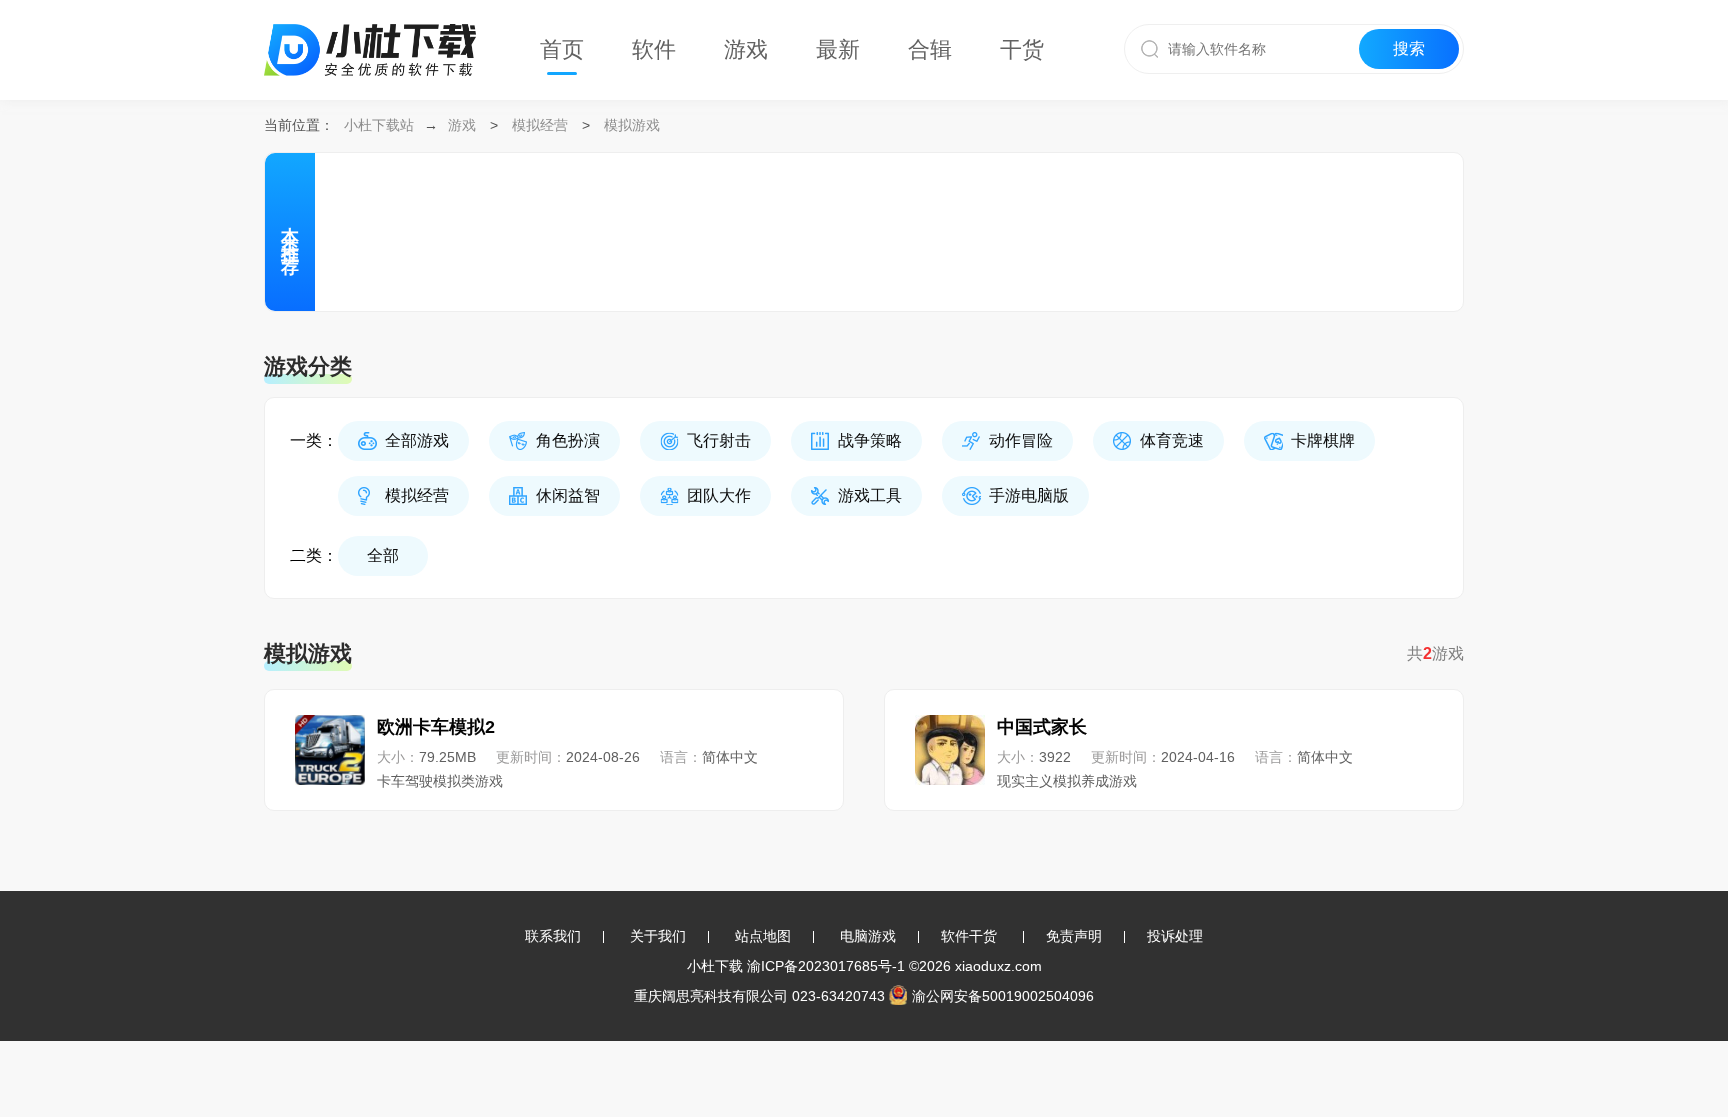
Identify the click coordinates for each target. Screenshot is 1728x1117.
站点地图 (763, 936)
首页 (562, 49)
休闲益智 (568, 495)
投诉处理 (1175, 936)
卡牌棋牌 (1323, 440)
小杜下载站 (379, 125)
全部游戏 (417, 440)
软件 (654, 49)
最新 (838, 49)
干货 (1022, 49)
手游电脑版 (1029, 495)
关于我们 (658, 936)
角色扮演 (568, 440)
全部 (383, 555)
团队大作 (719, 495)
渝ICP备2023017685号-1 (826, 966)
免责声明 (1074, 936)
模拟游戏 (632, 125)
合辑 (930, 49)
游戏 (746, 49)
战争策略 (870, 440)
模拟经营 (540, 125)
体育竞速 (1172, 440)
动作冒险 (1021, 440)
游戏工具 (870, 495)
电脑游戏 (868, 936)
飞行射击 (719, 440)
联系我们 (553, 936)
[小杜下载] (370, 26)
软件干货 (969, 936)
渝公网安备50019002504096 (1003, 996)
